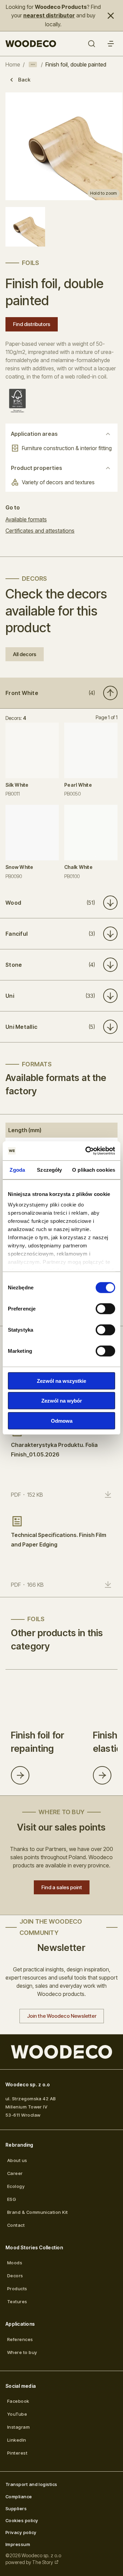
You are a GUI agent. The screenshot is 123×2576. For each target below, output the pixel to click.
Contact (16, 2225)
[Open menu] (111, 44)
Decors (15, 2276)
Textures (17, 2301)
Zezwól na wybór (62, 1401)
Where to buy (22, 2352)
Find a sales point (62, 1887)
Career (15, 2173)
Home (13, 64)
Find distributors (32, 324)
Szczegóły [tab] (49, 1169)
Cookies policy (22, 2520)
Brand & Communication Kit (38, 2212)
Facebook (18, 2401)
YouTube (17, 2414)
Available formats (26, 519)
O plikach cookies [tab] (94, 1169)
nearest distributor (49, 15)
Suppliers (16, 2508)
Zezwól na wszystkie (61, 1381)
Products (17, 2289)
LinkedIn (17, 2440)
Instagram (18, 2427)
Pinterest (17, 2453)
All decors (25, 654)
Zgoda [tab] (17, 1169)
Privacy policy (21, 2532)
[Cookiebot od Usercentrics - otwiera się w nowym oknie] (87, 1151)
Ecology (16, 2186)
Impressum (18, 2544)
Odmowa (62, 1420)
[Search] (92, 44)
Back (24, 80)
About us (17, 2160)
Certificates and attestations (40, 531)
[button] (61, 693)
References (20, 2339)
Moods (15, 2263)
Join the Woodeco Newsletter (62, 2016)
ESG (12, 2199)
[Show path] (33, 64)
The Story (43, 2562)
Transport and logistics (31, 2484)
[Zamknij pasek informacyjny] (111, 16)
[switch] (105, 1308)
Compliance (19, 2497)
